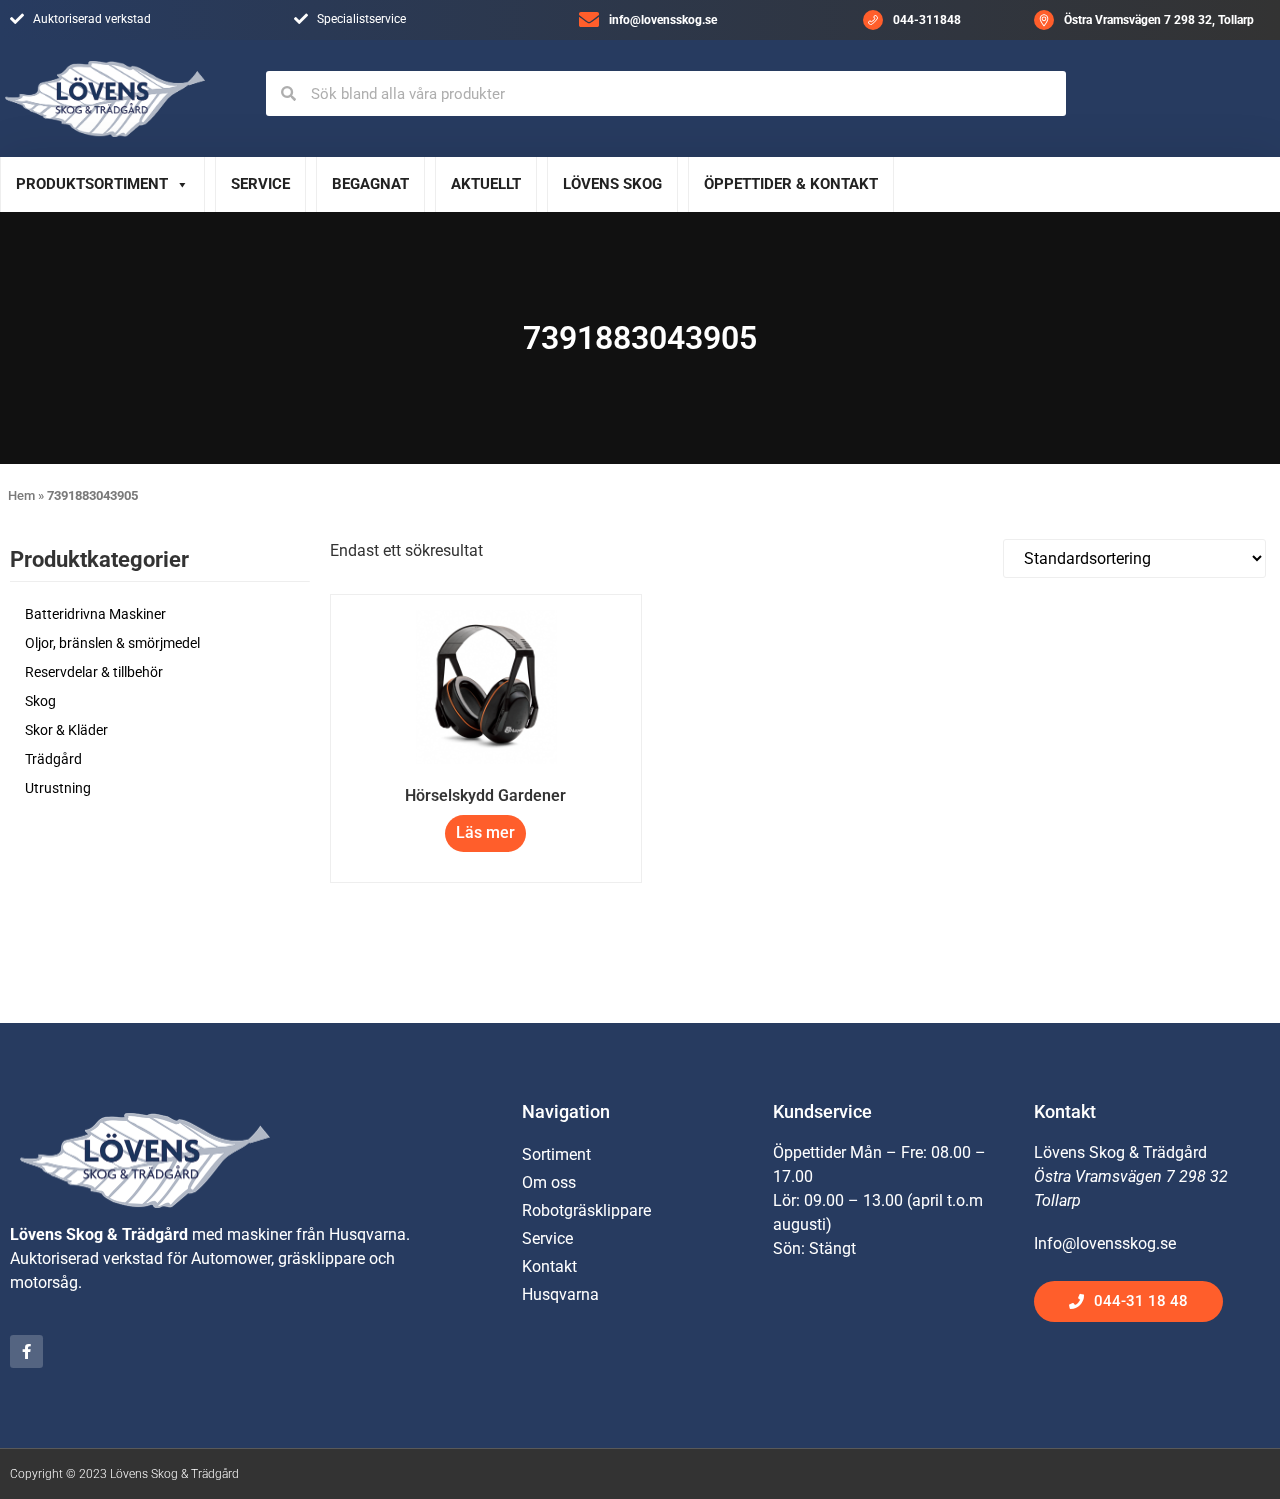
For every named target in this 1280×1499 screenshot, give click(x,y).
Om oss (549, 1182)
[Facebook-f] (26, 1351)
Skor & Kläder (66, 730)
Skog (40, 701)
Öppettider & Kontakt (791, 184)
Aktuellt (486, 184)
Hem (21, 495)
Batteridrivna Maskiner (95, 614)
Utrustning (58, 788)
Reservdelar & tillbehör (94, 672)
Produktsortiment (92, 184)
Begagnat (370, 184)
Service (260, 184)
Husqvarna (560, 1294)
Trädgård (53, 759)
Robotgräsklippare (586, 1210)
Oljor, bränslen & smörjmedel (112, 643)
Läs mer (485, 832)
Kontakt (549, 1266)
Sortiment (556, 1154)
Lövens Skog (612, 184)
